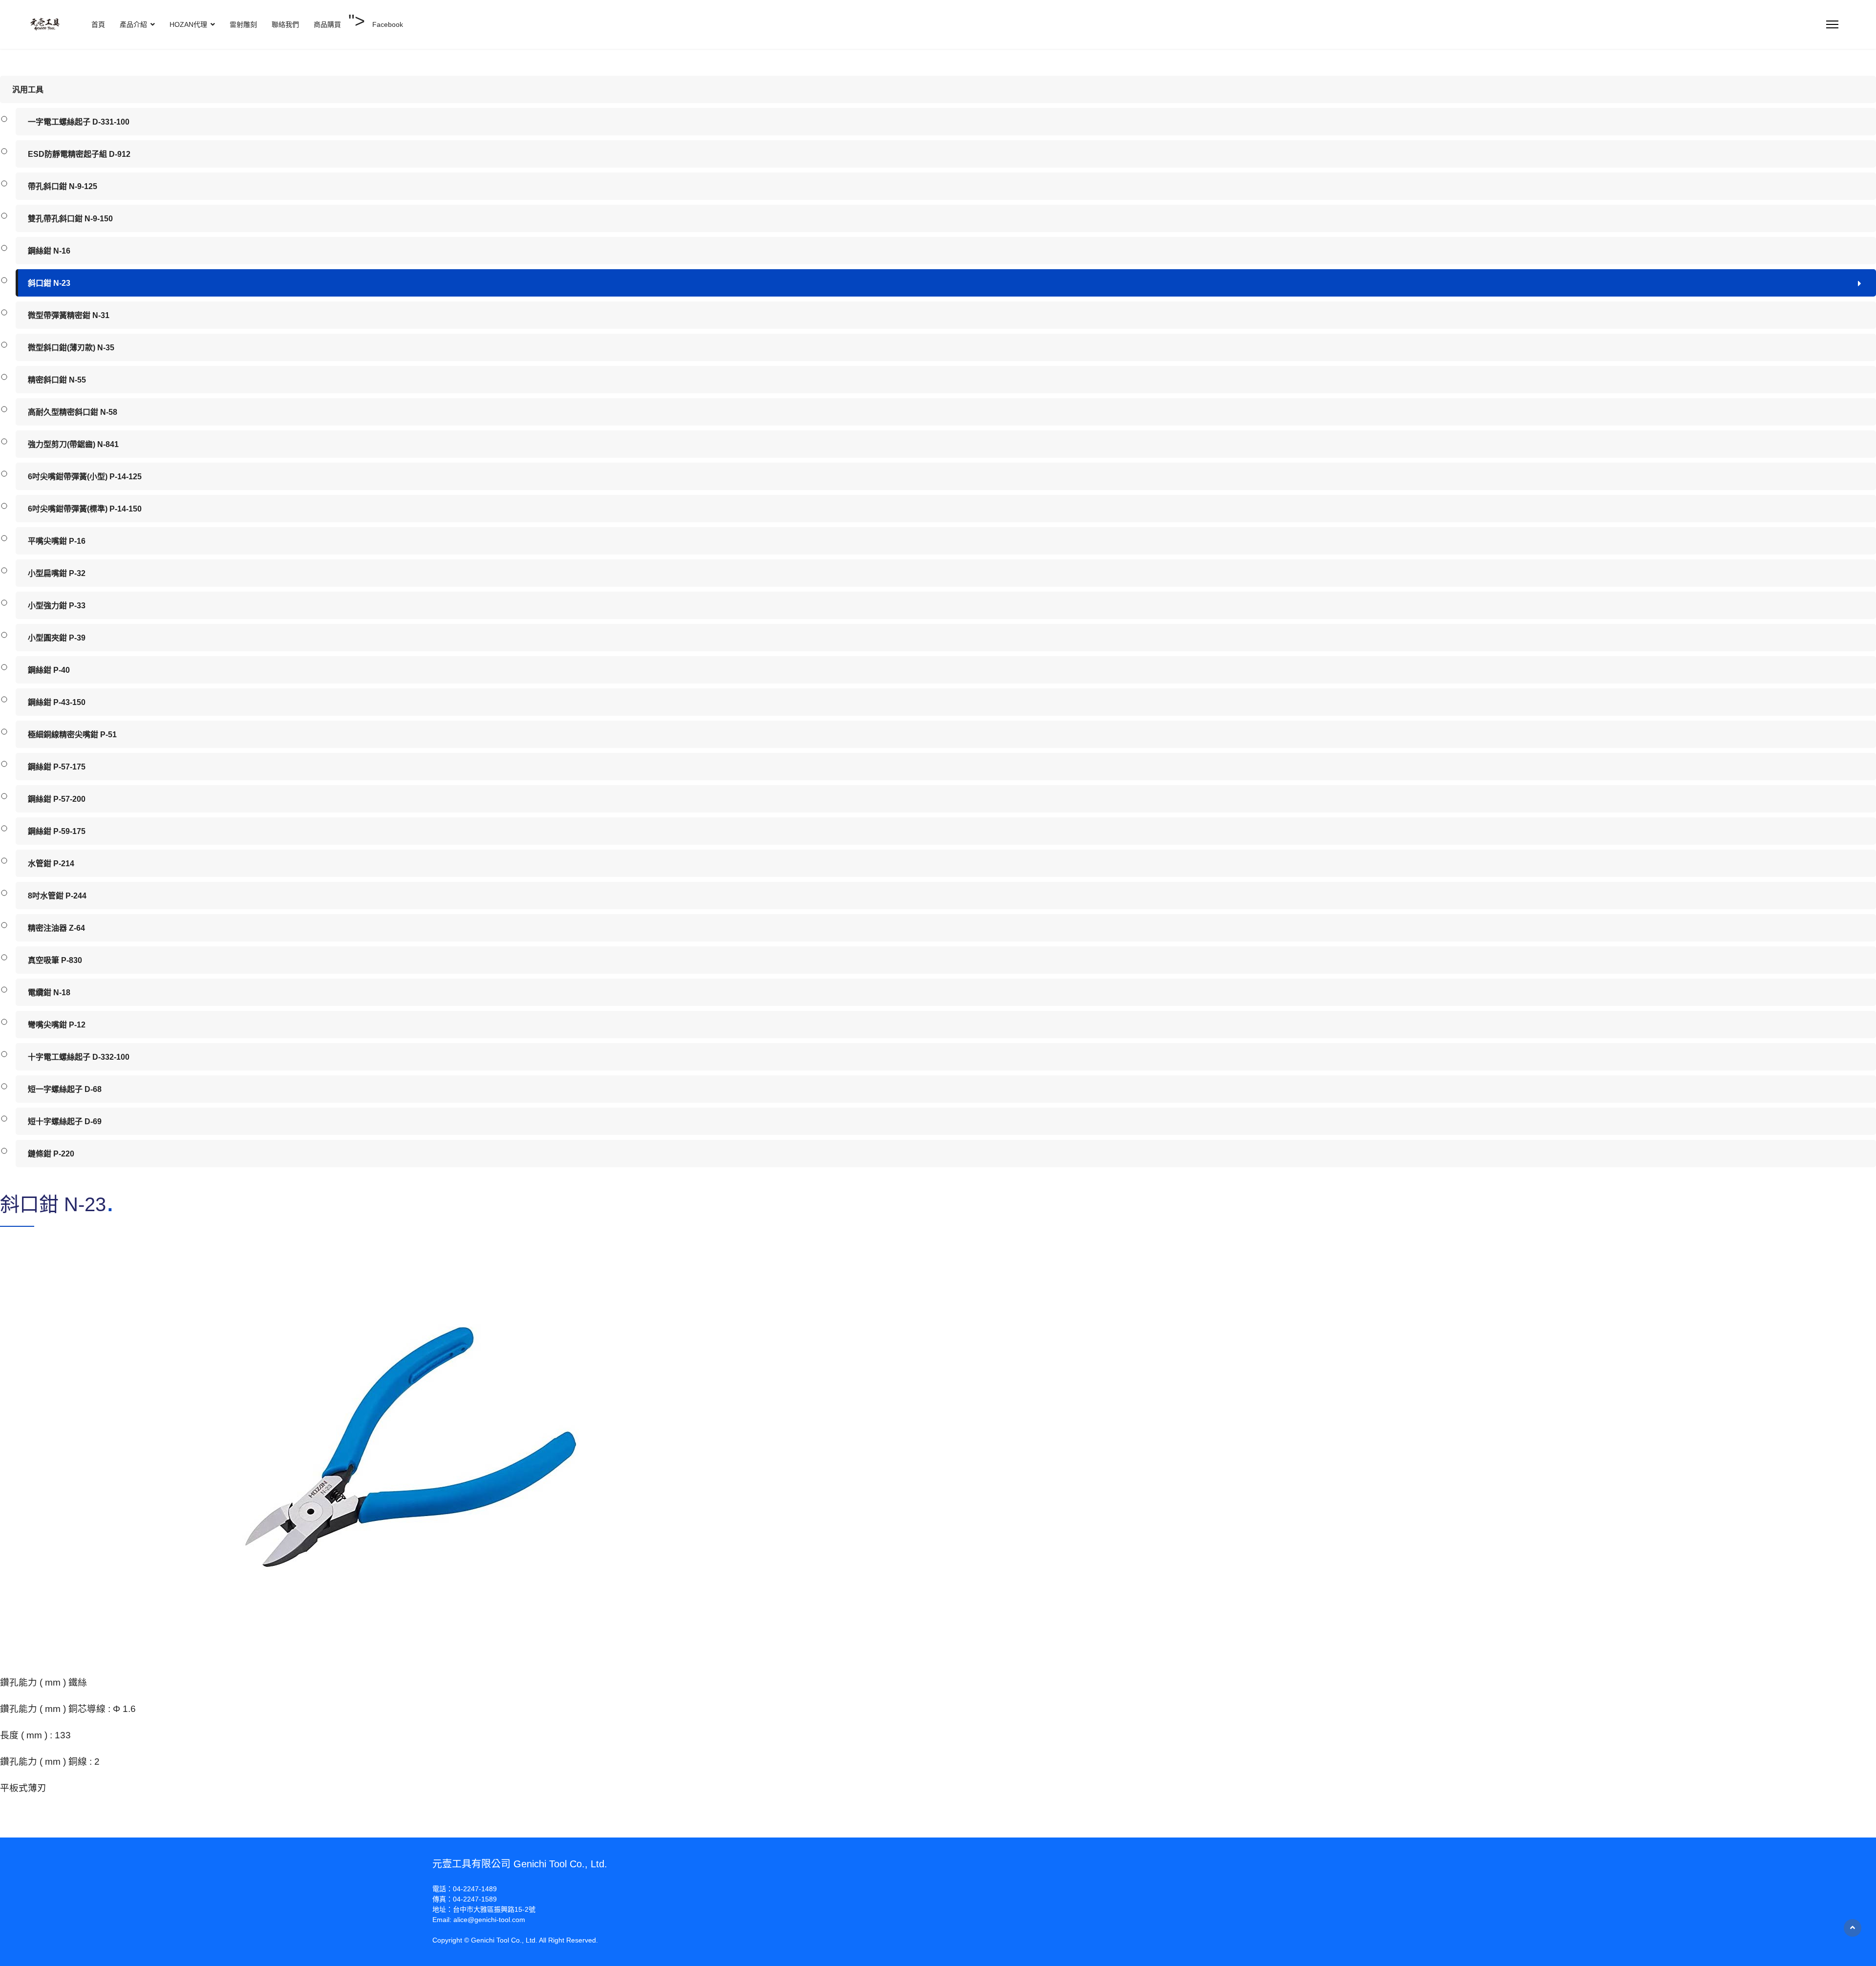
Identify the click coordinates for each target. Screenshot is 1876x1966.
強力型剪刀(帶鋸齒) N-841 (73, 444)
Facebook (388, 24)
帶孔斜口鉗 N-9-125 (63, 186)
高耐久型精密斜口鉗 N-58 (73, 412)
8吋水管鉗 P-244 (57, 896)
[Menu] (1832, 24)
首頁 (98, 24)
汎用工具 (28, 90)
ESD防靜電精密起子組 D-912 (79, 154)
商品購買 (327, 24)
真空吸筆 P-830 (55, 960)
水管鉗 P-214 (51, 864)
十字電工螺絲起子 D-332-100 (79, 1057)
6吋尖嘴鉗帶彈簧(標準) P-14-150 (85, 509)
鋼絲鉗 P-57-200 (57, 799)
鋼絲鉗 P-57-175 (57, 767)
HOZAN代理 (188, 24)
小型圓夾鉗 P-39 (57, 638)
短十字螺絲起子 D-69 (65, 1122)
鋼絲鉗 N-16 (49, 251)
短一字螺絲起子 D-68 (65, 1089)
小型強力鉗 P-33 (57, 606)
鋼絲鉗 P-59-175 (57, 831)
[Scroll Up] (1853, 1928)
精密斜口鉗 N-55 (57, 380)
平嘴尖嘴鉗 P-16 (57, 541)
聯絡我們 (285, 24)
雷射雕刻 (243, 24)
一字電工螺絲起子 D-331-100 (79, 122)
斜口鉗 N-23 (49, 283)
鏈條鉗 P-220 (51, 1154)
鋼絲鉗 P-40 (49, 670)
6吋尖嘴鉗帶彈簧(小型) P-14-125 (85, 477)
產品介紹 (133, 24)
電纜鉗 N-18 (49, 993)
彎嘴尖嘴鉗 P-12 (57, 1025)
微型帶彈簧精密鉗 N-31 (69, 315)
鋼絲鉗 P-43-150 (57, 702)
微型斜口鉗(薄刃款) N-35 (71, 348)
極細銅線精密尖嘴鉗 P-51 (72, 735)
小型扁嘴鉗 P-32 (57, 573)
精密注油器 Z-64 (56, 928)
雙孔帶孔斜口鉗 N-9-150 (70, 219)
